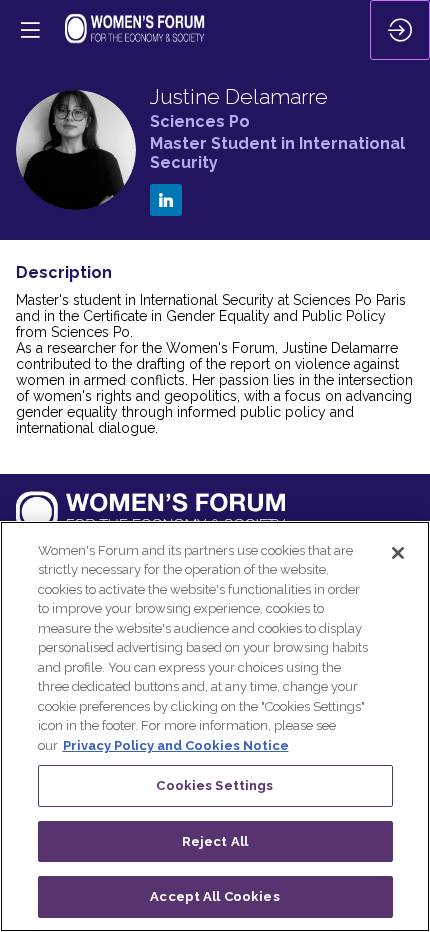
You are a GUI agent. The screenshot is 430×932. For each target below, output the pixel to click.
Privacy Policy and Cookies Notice (176, 745)
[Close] (398, 553)
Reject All (215, 841)
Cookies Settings (214, 785)
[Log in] (400, 30)
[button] (30, 30)
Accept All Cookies (214, 896)
